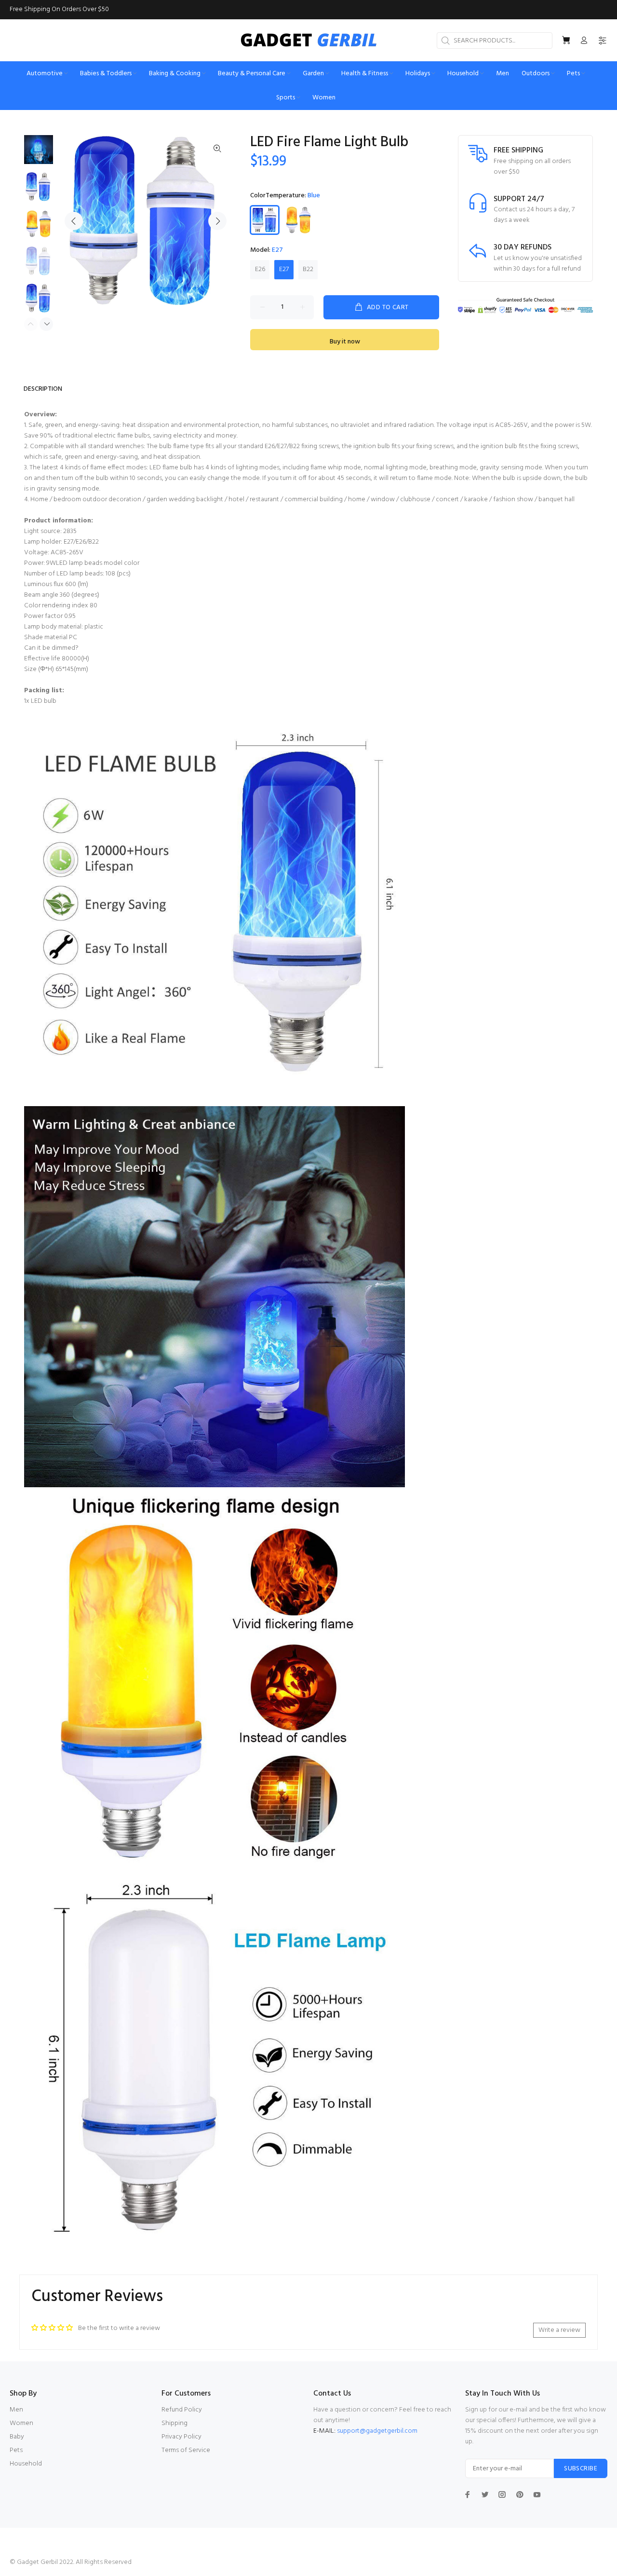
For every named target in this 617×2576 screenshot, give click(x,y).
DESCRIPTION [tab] (43, 389)
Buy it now (345, 342)
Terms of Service (186, 2450)
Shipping (174, 2423)
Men (16, 2410)
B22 (308, 269)
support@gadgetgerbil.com (377, 2431)
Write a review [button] (559, 2330)
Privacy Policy (181, 2437)
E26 (260, 269)
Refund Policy (182, 2410)
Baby (17, 2437)
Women (21, 2423)
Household (26, 2464)
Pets (16, 2450)
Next (217, 221)
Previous (74, 221)
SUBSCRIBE (581, 2469)
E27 (284, 269)
